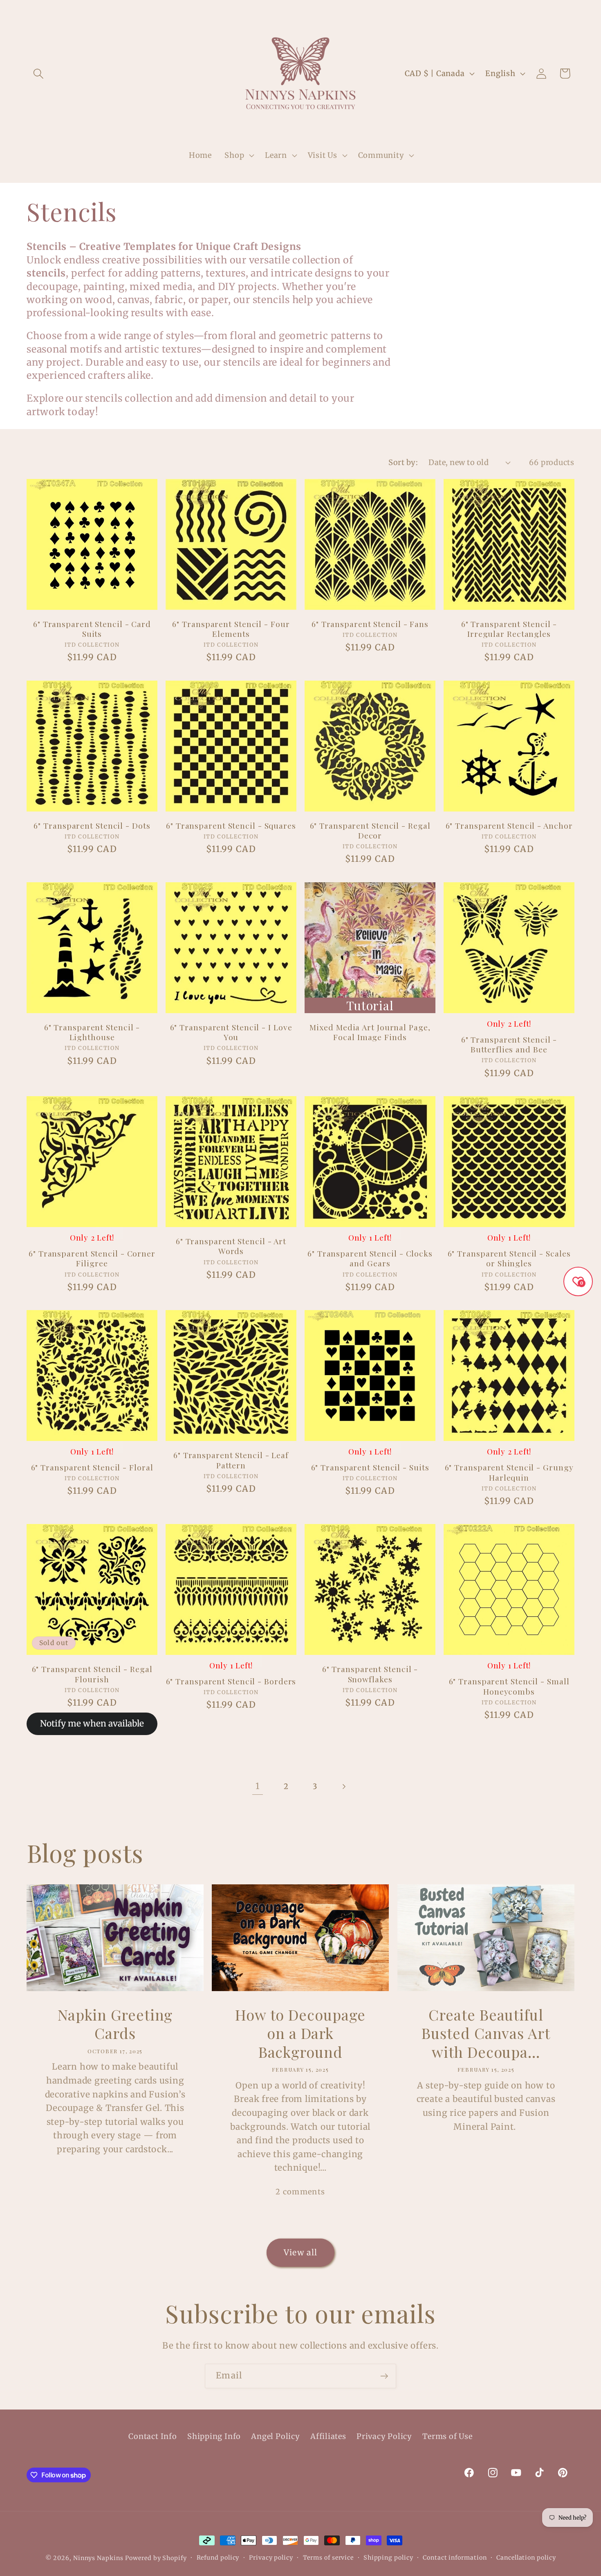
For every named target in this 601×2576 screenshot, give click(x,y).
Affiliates (328, 2436)
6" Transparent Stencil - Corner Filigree (92, 1258)
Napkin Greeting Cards (115, 2024)
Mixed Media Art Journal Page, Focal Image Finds (370, 1032)
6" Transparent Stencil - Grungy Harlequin (509, 1472)
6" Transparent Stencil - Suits (370, 1467)
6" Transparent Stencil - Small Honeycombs (509, 1686)
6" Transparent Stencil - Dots (92, 826)
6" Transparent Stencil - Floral (92, 1467)
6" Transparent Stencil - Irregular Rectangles (509, 629)
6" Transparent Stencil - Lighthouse (92, 1032)
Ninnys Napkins (98, 2558)
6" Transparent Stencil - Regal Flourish (92, 1674)
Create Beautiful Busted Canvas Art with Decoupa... (486, 2033)
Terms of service (329, 2558)
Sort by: (403, 462)
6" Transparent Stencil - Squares (231, 826)
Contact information (455, 2558)
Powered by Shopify (156, 2558)
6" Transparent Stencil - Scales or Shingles (509, 1258)
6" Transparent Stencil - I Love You (231, 1032)
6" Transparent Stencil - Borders (231, 1681)
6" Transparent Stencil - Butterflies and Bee (509, 1044)
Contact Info (152, 2436)
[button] (38, 73)
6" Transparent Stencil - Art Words (231, 1246)
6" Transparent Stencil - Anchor (509, 826)
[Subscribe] (384, 2376)
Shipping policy (388, 2558)
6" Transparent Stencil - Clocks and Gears (370, 1258)
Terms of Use (447, 2436)
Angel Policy (275, 2436)
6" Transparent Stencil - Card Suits (92, 629)
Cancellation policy (526, 2558)
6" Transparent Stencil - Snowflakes (370, 1674)
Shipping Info (214, 2436)
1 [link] (258, 1786)
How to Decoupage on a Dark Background (300, 2033)
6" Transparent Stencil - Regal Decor (370, 831)
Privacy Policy (384, 2436)
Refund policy (218, 2558)
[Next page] (344, 1786)
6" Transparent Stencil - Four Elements (231, 629)
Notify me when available (92, 1724)
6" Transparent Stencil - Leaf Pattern (231, 1460)
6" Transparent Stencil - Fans (370, 624)
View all (300, 2252)
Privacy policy (271, 2558)
